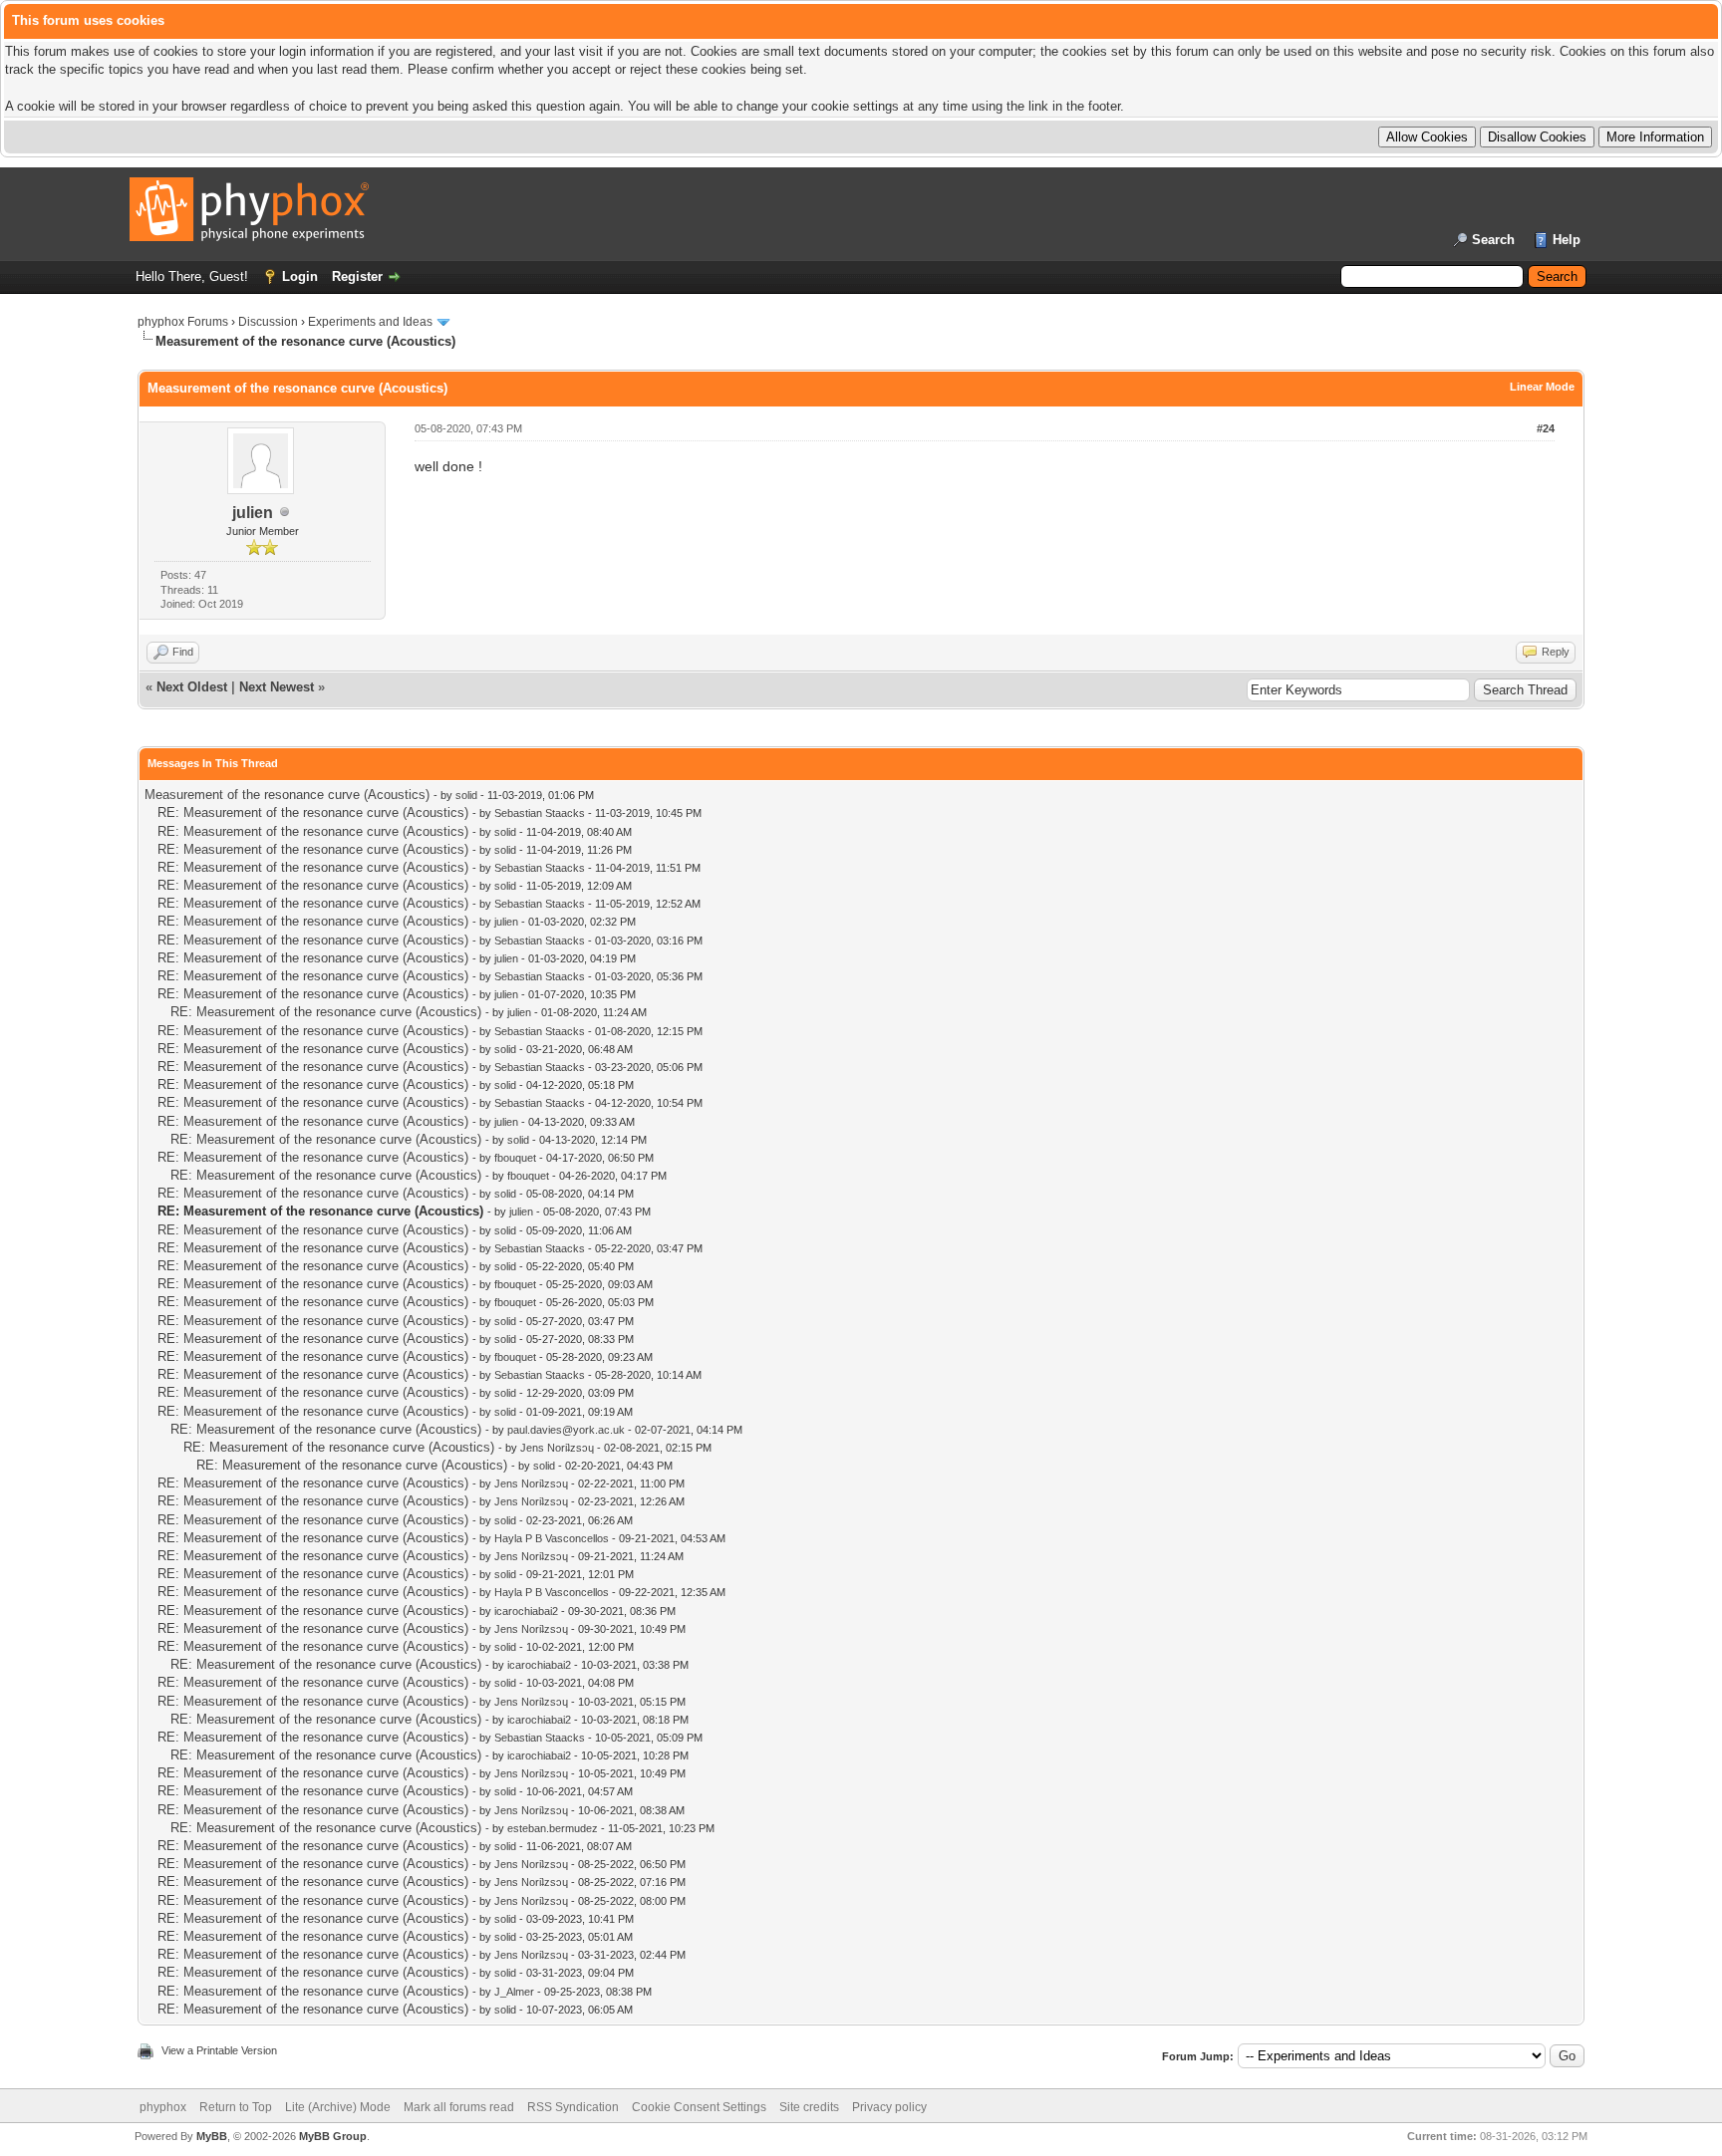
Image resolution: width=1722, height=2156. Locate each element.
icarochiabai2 (526, 1611)
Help (1567, 240)
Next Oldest (192, 687)
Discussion (268, 322)
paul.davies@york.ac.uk (566, 1430)
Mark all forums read (459, 2107)
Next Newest (277, 687)
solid (466, 795)
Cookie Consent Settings (699, 2107)
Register (357, 276)
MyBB (212, 2136)
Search (1493, 240)
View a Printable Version (219, 2050)
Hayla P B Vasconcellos (552, 1538)
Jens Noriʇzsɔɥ (557, 1448)
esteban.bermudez (553, 1828)
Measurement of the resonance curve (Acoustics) (287, 795)
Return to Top (236, 2107)
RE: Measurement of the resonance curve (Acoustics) (313, 812)
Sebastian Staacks (540, 813)
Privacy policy (889, 2107)
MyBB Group (333, 2136)
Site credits (809, 2107)
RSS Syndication (573, 2107)
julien (253, 513)
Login (300, 276)
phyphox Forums (183, 322)
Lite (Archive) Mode (338, 2107)
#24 (1546, 428)
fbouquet (515, 1158)
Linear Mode (1542, 387)
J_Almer (514, 1992)
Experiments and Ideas (370, 322)
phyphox (163, 2107)
